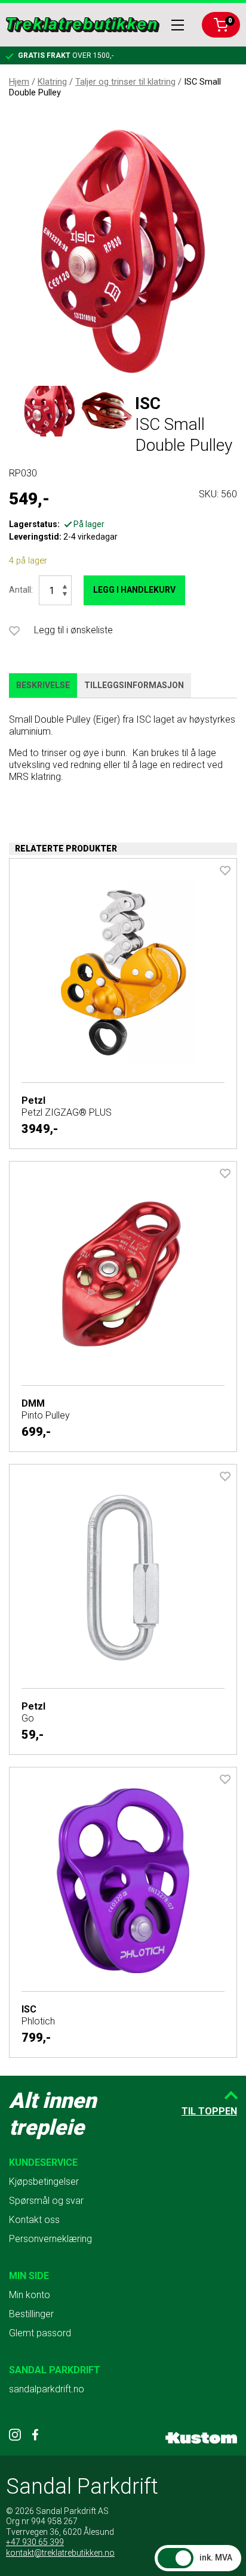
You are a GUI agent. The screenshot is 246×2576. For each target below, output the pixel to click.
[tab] (43, 686)
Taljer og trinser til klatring (125, 82)
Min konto (30, 2295)
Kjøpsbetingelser (44, 2182)
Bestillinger (31, 2314)
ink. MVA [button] (216, 2558)
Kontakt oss (34, 2220)
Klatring (52, 82)
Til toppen (209, 2111)
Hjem (19, 82)
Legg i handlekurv (134, 590)
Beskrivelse (43, 685)
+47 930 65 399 (35, 2542)
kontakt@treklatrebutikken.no (60, 2553)
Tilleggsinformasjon (134, 685)
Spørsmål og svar (46, 2201)
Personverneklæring (50, 2239)
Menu (178, 25)
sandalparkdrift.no (47, 2389)
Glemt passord (40, 2333)
